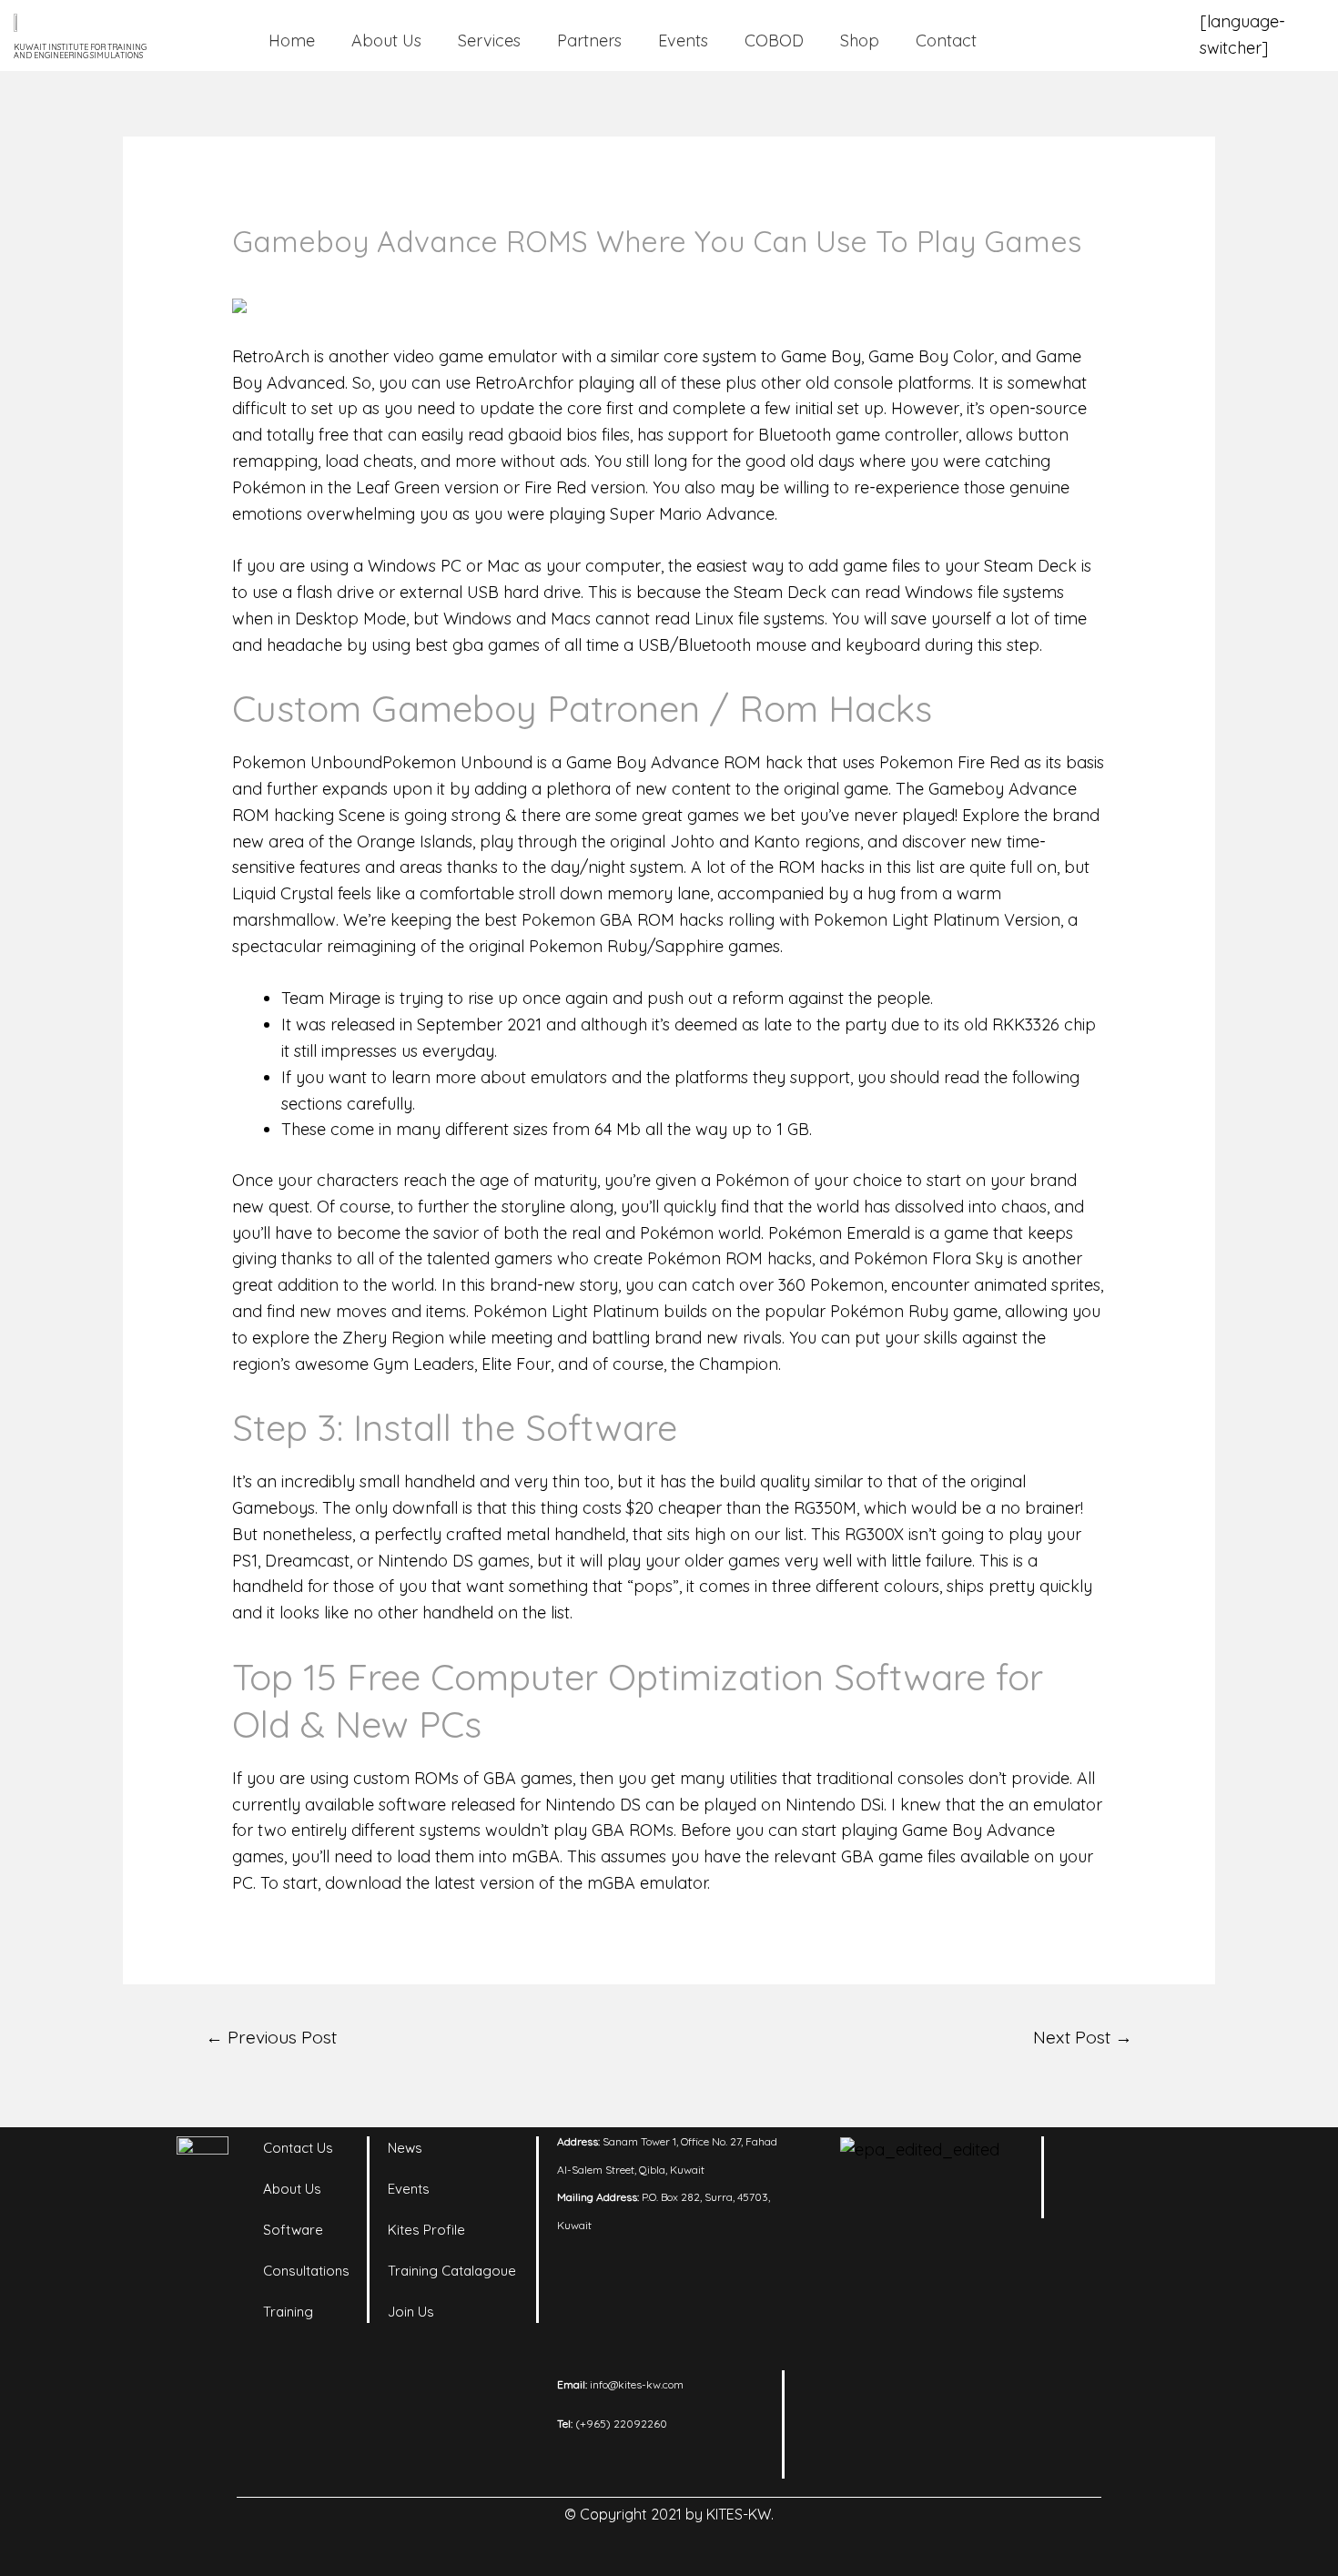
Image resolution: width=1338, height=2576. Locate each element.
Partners (589, 41)
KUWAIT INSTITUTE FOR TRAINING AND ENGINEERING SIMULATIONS (80, 51)
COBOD (774, 41)
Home (292, 41)
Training (288, 2312)
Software (293, 2230)
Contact (946, 41)
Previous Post (271, 2037)
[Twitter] (1092, 2205)
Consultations (306, 2271)
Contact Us (298, 2148)
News (405, 2148)
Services (489, 41)
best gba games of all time (517, 645)
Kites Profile (426, 2230)
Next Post (1083, 2037)
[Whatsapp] (1142, 2205)
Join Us (411, 2312)
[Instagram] (1142, 2159)
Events (683, 41)
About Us (386, 41)
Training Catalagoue (452, 2271)
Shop (860, 41)
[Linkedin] (1092, 2159)
